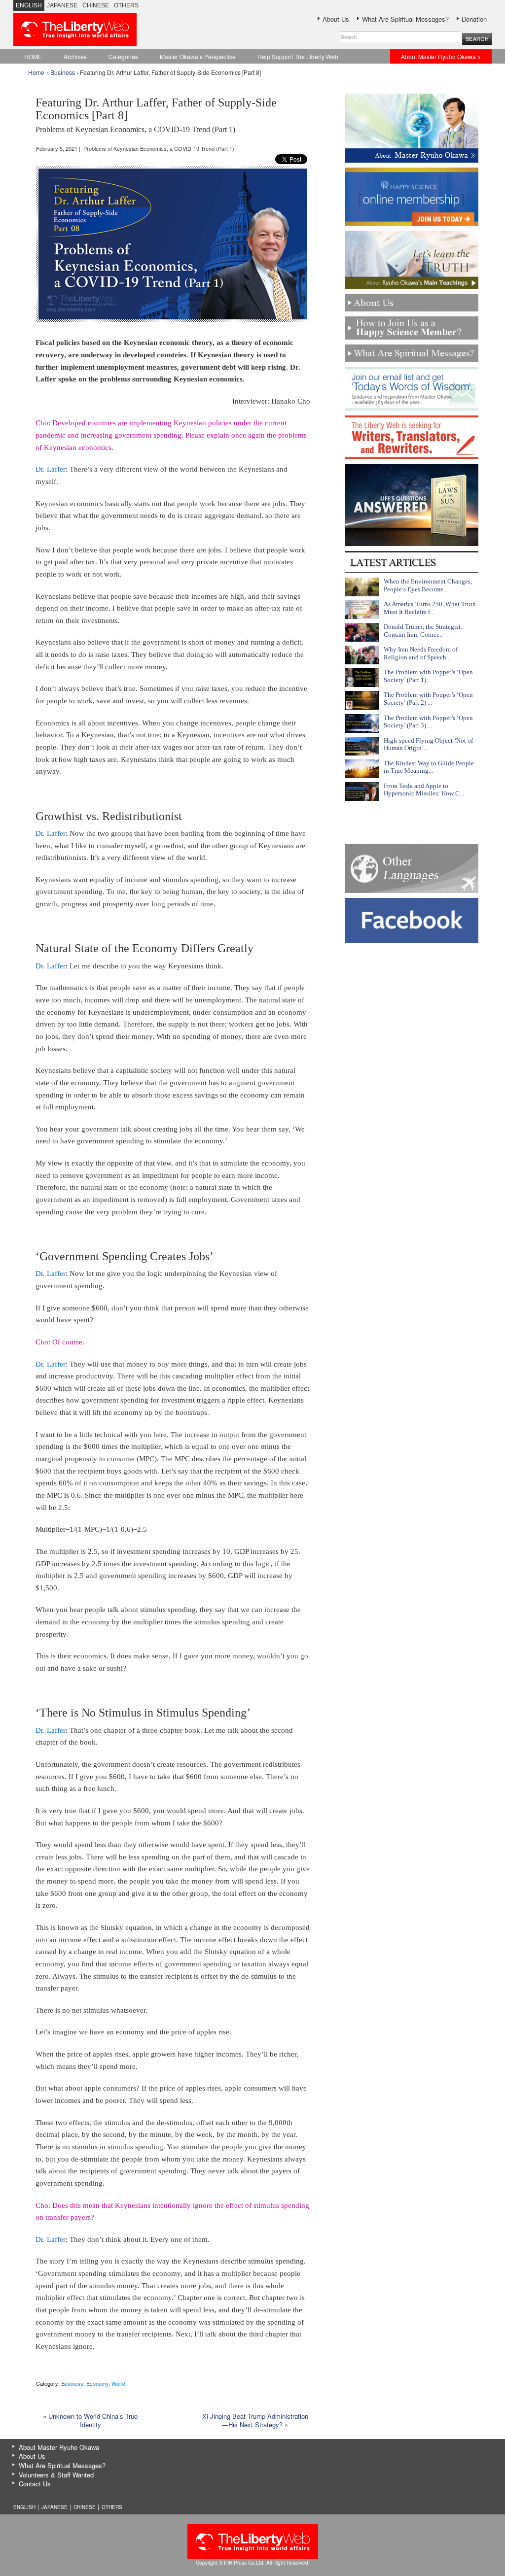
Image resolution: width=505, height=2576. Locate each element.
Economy (97, 2383)
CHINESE (96, 5)
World (118, 2383)
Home (36, 72)
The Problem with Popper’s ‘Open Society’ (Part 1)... (428, 676)
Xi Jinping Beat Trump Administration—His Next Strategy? (255, 2420)
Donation (474, 19)
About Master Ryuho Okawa (59, 2447)
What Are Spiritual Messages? (405, 19)
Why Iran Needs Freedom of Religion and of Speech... (421, 653)
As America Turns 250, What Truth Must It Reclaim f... (430, 608)
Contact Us (35, 2484)
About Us (336, 19)
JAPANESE (62, 5)
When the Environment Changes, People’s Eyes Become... (428, 585)
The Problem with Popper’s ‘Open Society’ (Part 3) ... (428, 722)
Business (63, 72)
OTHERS (126, 5)
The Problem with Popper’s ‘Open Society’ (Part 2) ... (428, 699)
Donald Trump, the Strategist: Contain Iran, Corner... (423, 631)
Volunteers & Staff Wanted (56, 2475)
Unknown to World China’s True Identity (93, 2420)
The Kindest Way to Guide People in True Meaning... (429, 767)
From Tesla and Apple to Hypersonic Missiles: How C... (424, 790)
